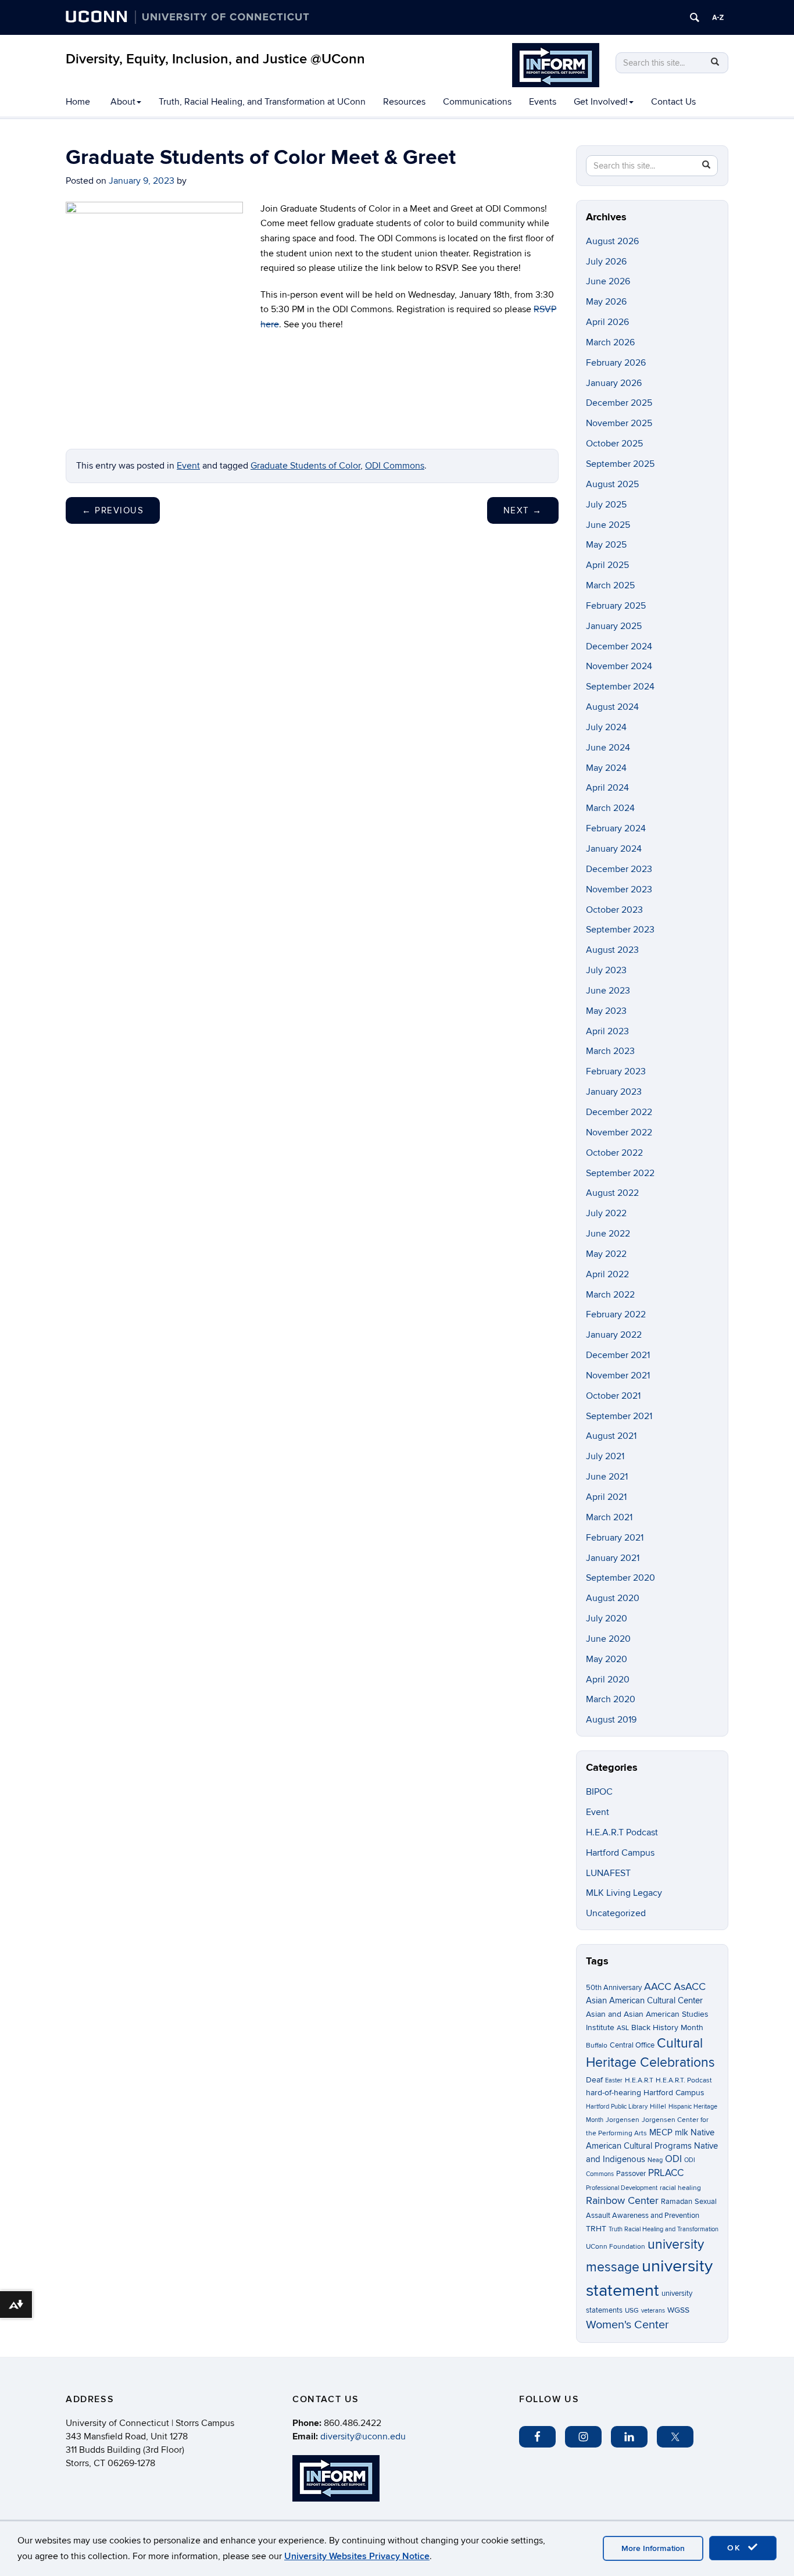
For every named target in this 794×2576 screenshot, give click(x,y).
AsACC (690, 1987)
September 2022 (620, 1173)
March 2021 (609, 1517)
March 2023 (610, 1051)
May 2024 (606, 768)
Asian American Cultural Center (644, 2000)
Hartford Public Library (617, 2107)
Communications (477, 102)
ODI (673, 2159)
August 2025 (612, 484)
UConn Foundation (616, 2247)
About (123, 102)
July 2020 (607, 1619)
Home (78, 102)
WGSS (678, 2310)
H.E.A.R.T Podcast (622, 1832)
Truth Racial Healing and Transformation (664, 2229)
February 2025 (616, 606)
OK (736, 2548)
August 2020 (613, 1598)
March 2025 (610, 585)
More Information (653, 2548)
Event (188, 466)
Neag (655, 2160)
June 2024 (608, 748)
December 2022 (619, 1112)
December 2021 (618, 1355)
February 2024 (616, 828)
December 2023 (619, 869)
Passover (631, 2174)
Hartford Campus (620, 1853)
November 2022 (619, 1132)
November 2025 (619, 423)
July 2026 (606, 262)
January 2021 (613, 1558)
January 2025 (614, 626)
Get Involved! (601, 102)
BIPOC (599, 1792)
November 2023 (619, 889)
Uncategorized (616, 1913)
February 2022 (616, 1314)
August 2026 (612, 241)
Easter (614, 2080)
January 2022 (614, 1335)
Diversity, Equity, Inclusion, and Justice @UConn (215, 59)
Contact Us (673, 102)
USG (632, 2311)
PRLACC (666, 2173)
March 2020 (611, 1699)
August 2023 (612, 950)
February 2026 (616, 363)
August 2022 (612, 1193)
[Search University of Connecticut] (695, 17)
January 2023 (614, 1092)
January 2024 (614, 849)
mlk (682, 2133)
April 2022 (607, 1274)
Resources (404, 102)
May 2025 (606, 545)
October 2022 (614, 1153)
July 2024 (606, 727)
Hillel (658, 2107)
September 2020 (620, 1578)
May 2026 (606, 302)
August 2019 (611, 1720)
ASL (623, 2028)
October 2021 (613, 1396)
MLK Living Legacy (624, 1893)
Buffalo (597, 2046)
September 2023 (620, 930)
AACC (658, 1987)
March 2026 (610, 342)
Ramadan (677, 2202)
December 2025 (619, 403)
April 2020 (608, 1680)
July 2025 (606, 505)
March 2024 (610, 808)
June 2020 (608, 1639)
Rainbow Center (622, 2201)
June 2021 (607, 1477)
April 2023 (607, 1031)
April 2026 (607, 322)
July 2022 (606, 1213)
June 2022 (608, 1234)
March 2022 (610, 1295)
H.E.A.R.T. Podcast (684, 2080)
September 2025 (620, 464)
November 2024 (619, 666)
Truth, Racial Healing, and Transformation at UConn (262, 102)
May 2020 (607, 1659)
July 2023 (606, 970)
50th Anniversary (614, 1988)
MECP (661, 2133)
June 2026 (608, 281)
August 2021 (611, 1436)
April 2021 (606, 1497)
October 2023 (614, 910)
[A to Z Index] (718, 17)
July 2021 (605, 1456)
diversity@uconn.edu (363, 2436)
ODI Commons (395, 466)
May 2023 (606, 1011)
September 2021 (619, 1416)
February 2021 (615, 1538)
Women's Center (627, 2325)
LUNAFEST (608, 1873)
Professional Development (622, 2188)
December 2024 (619, 646)
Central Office (632, 2045)
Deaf (594, 2080)
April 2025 (607, 565)
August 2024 (612, 707)
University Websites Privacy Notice (357, 2556)
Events (543, 102)
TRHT (596, 2229)
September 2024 (620, 687)
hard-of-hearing (614, 2093)
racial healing (680, 2188)
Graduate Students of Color (305, 466)
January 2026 (614, 383)
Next (523, 510)
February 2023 (616, 1071)
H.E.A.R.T (639, 2080)
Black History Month (667, 2027)
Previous (113, 510)
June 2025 (608, 525)
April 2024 (607, 788)
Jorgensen (623, 2120)
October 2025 (614, 444)
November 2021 (618, 1375)
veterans (653, 2311)
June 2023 (608, 991)
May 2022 (606, 1254)
